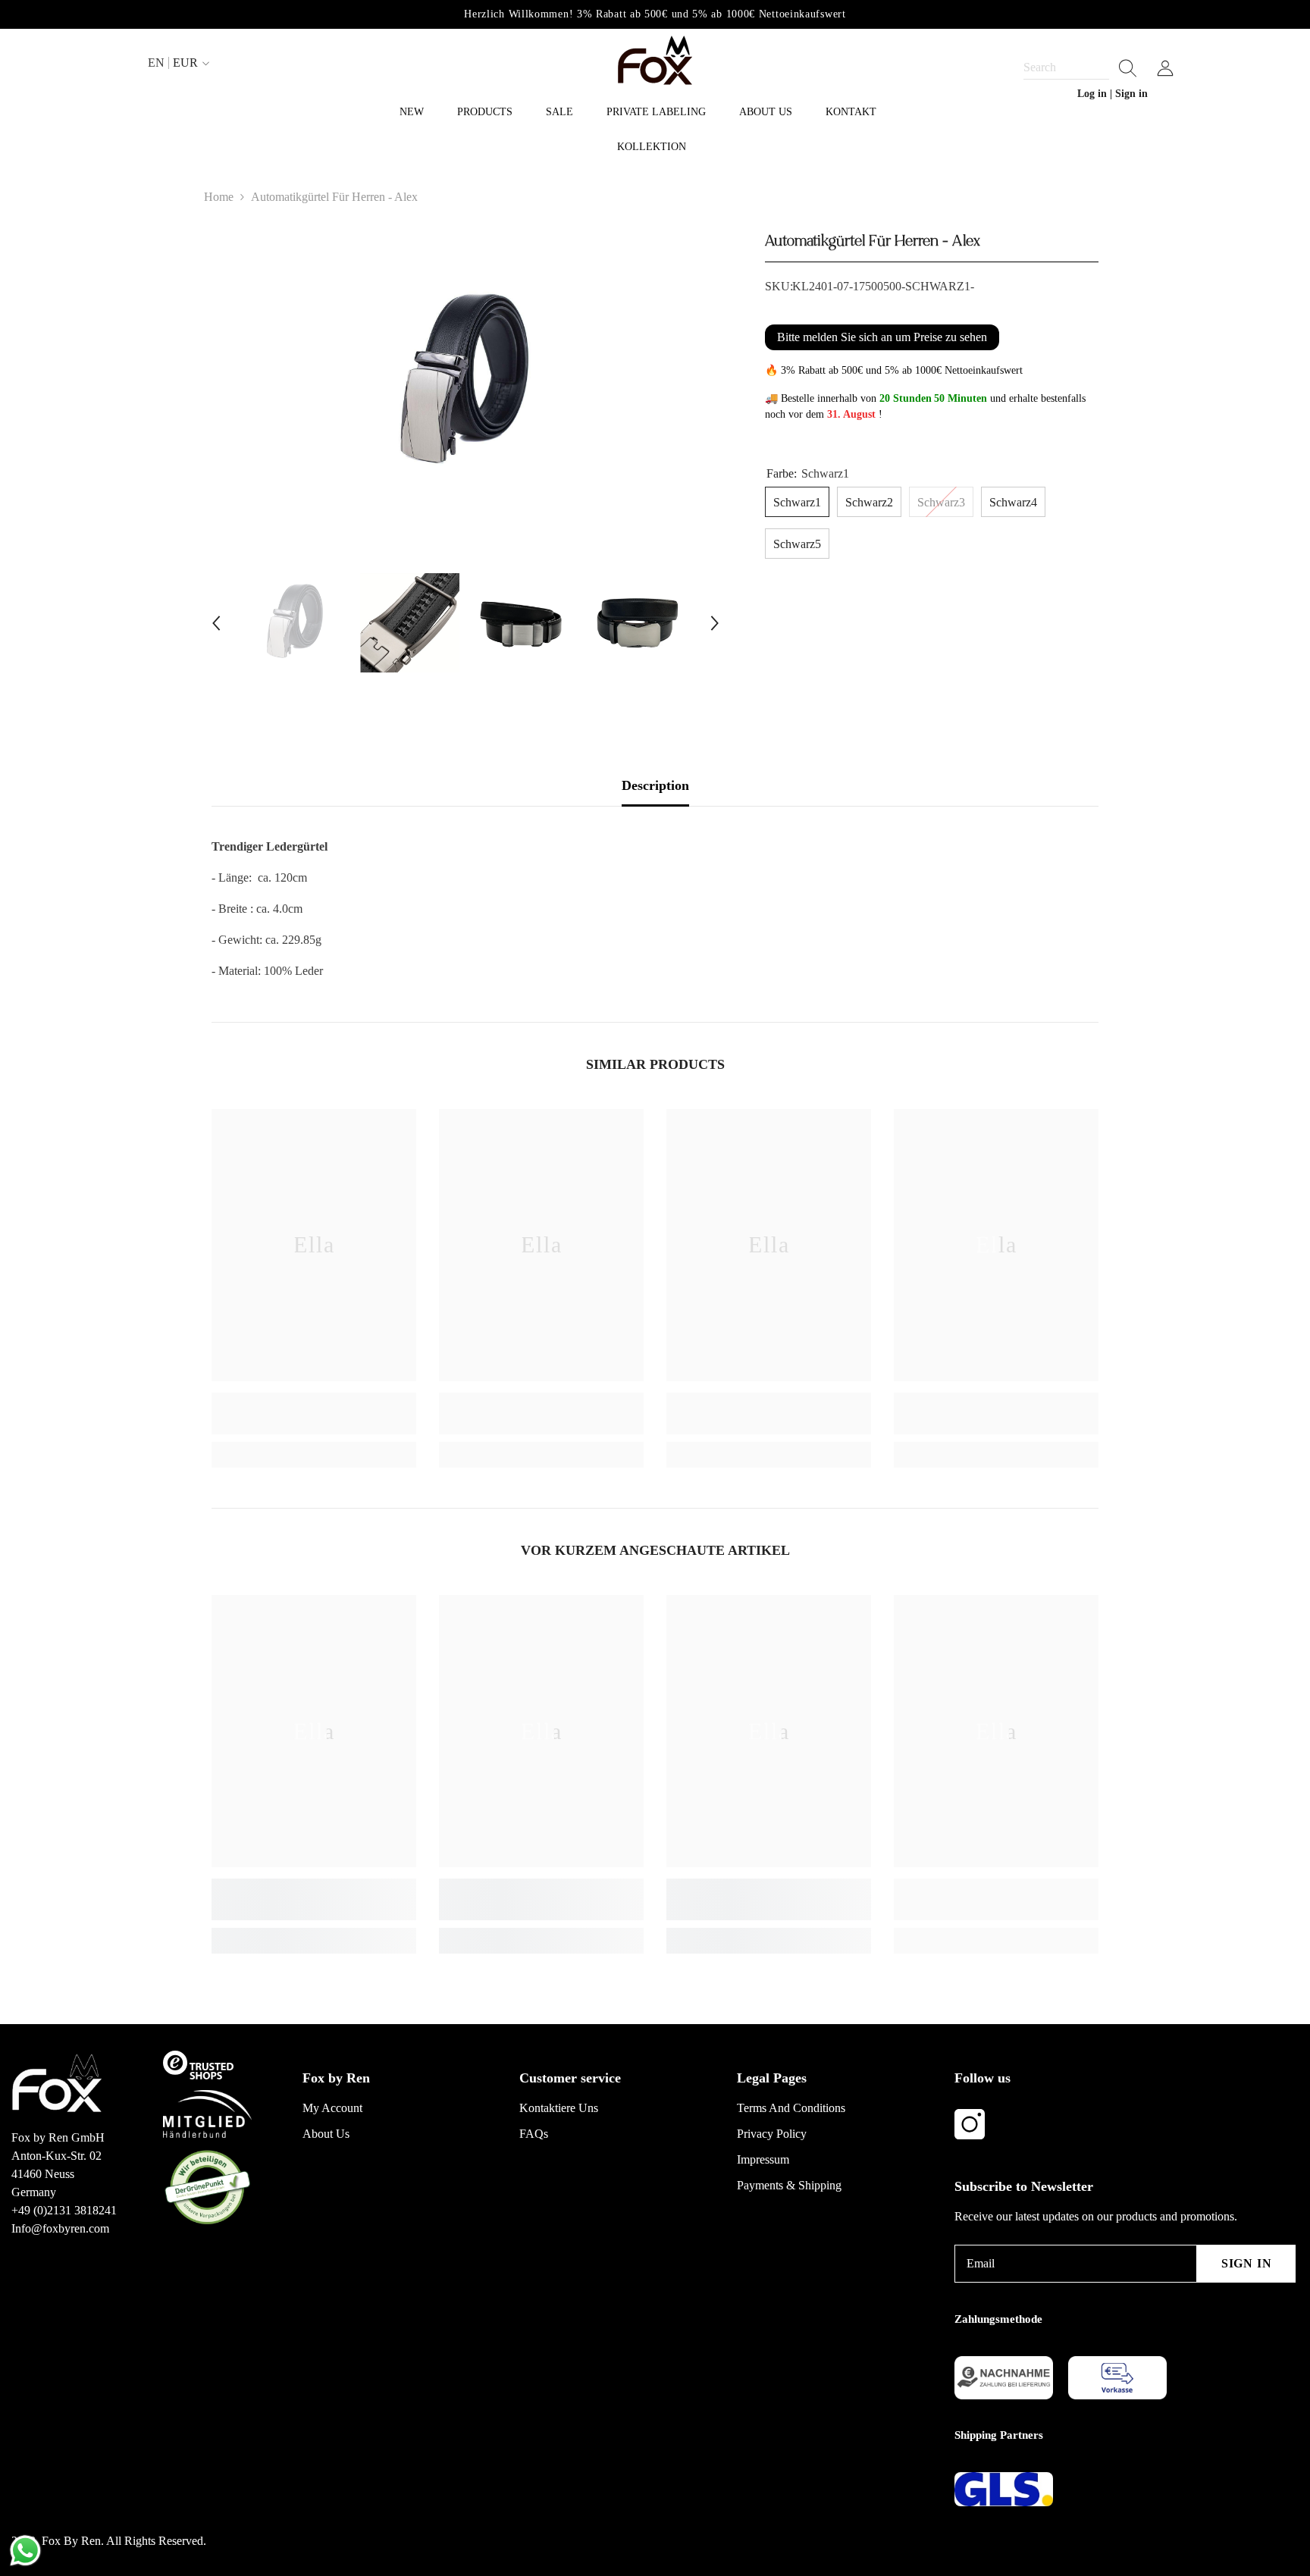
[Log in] (1165, 68)
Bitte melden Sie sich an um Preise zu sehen (882, 337)
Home (219, 197)
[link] (314, 1413)
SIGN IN (1247, 2263)
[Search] (1080, 68)
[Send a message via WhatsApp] (25, 2551)
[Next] (715, 623)
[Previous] (216, 623)
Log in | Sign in (1113, 94)
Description (655, 785)
